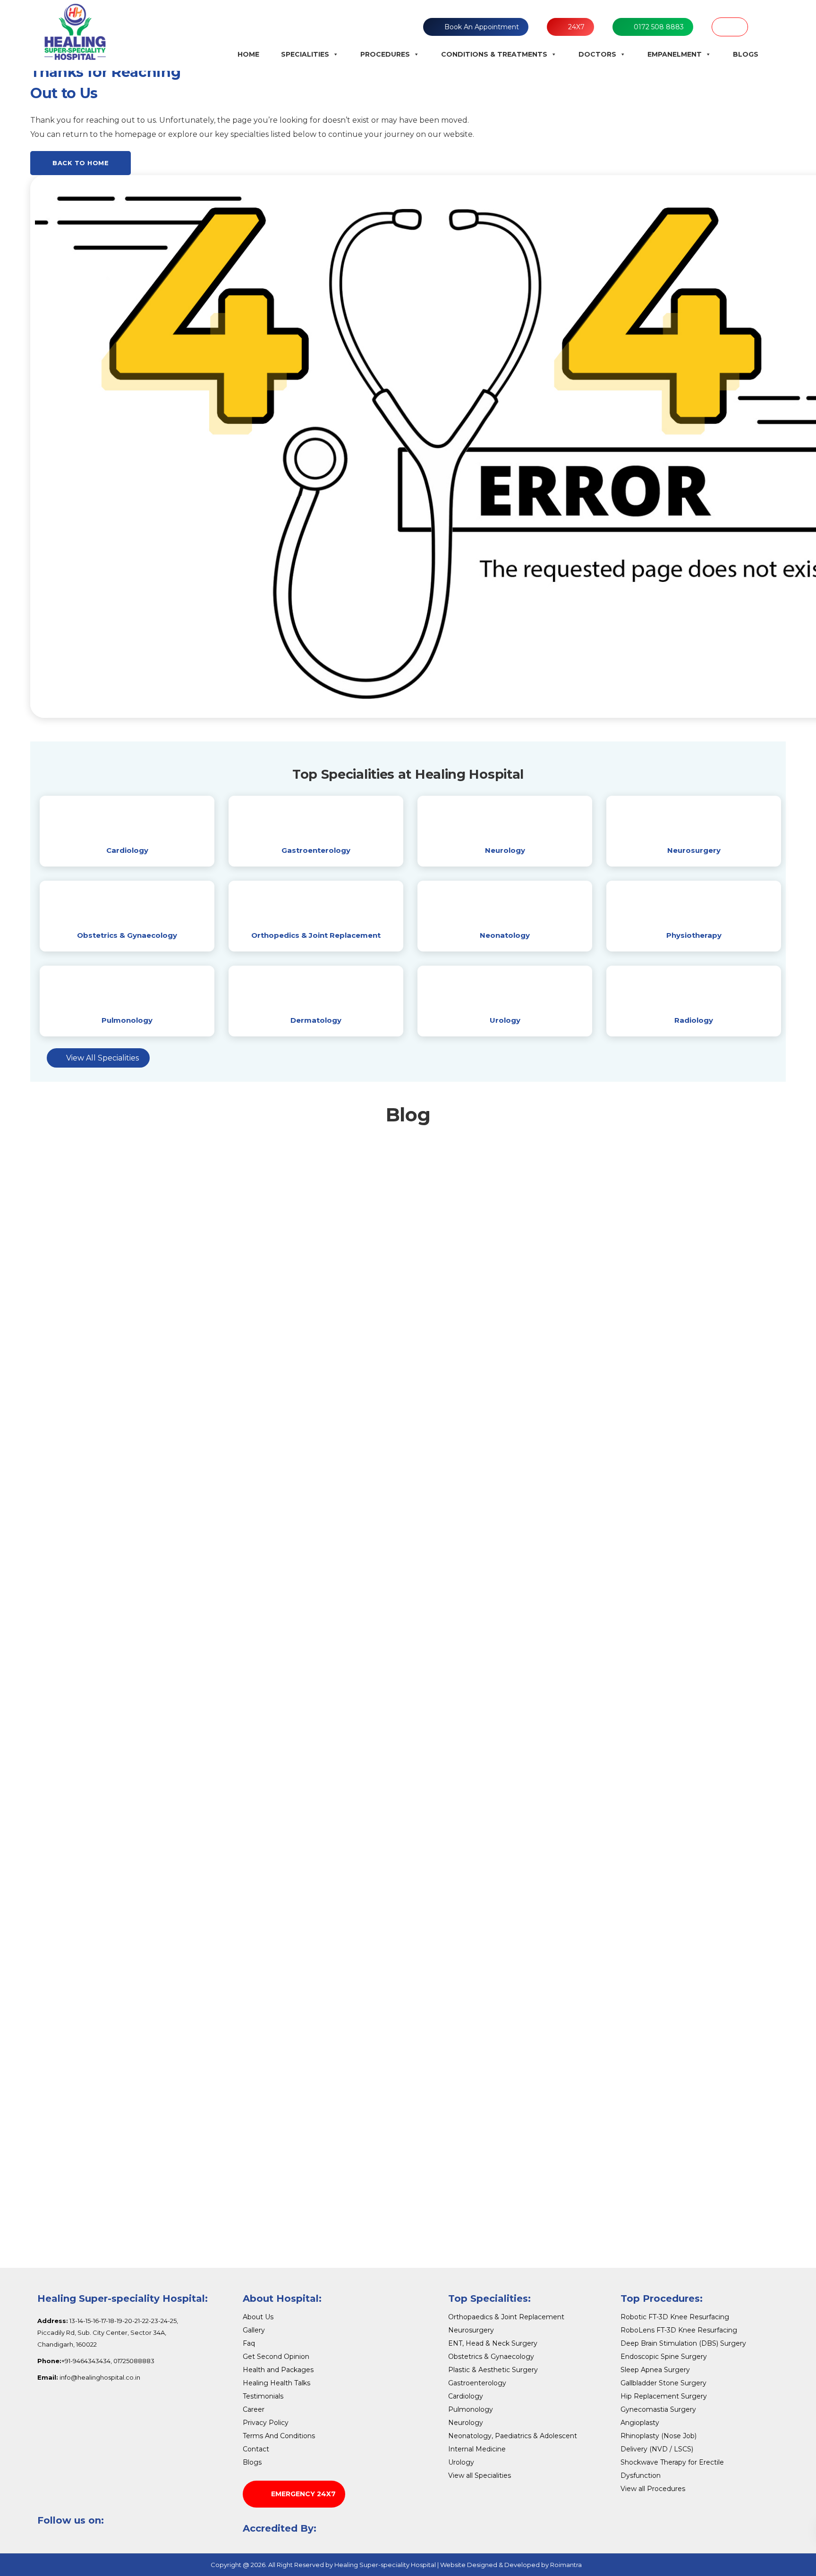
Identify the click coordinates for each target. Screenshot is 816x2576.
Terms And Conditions (279, 2436)
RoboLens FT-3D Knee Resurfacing (679, 2330)
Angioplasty (640, 2423)
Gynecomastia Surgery (658, 2409)
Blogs (746, 54)
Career (254, 2409)
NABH (730, 27)
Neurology (505, 850)
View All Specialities (102, 1058)
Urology (505, 1020)
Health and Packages (278, 2370)
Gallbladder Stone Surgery (663, 2383)
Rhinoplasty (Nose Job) (659, 2436)
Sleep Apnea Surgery (655, 2370)
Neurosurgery (694, 850)
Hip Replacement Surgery (664, 2396)
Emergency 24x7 (303, 2494)
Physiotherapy (694, 935)
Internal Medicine (477, 2449)
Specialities (305, 54)
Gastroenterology (316, 850)
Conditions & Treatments (494, 54)
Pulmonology (127, 1020)
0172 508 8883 (659, 27)
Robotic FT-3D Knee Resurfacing (675, 2317)
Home (248, 54)
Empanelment (675, 54)
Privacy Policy (266, 2423)
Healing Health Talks (276, 2383)
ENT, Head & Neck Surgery (493, 2343)
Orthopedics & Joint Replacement (316, 935)
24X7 (576, 27)
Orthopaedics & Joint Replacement (506, 2317)
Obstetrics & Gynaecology (127, 935)
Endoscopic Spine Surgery (664, 2357)
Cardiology (127, 850)
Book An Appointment (482, 27)
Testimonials (263, 2396)
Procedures (385, 54)
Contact (256, 2449)
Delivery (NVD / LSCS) (657, 2449)
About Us (258, 2317)
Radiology (694, 1020)
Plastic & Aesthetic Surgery (493, 2370)
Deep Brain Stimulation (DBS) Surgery (683, 2343)
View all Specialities (480, 2475)
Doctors (597, 54)
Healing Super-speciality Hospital (385, 2565)
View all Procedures (653, 2489)
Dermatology (316, 1020)
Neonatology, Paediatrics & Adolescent (513, 2436)
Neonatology (505, 935)
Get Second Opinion (276, 2357)
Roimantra (566, 2565)
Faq (249, 2343)
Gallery (254, 2330)
